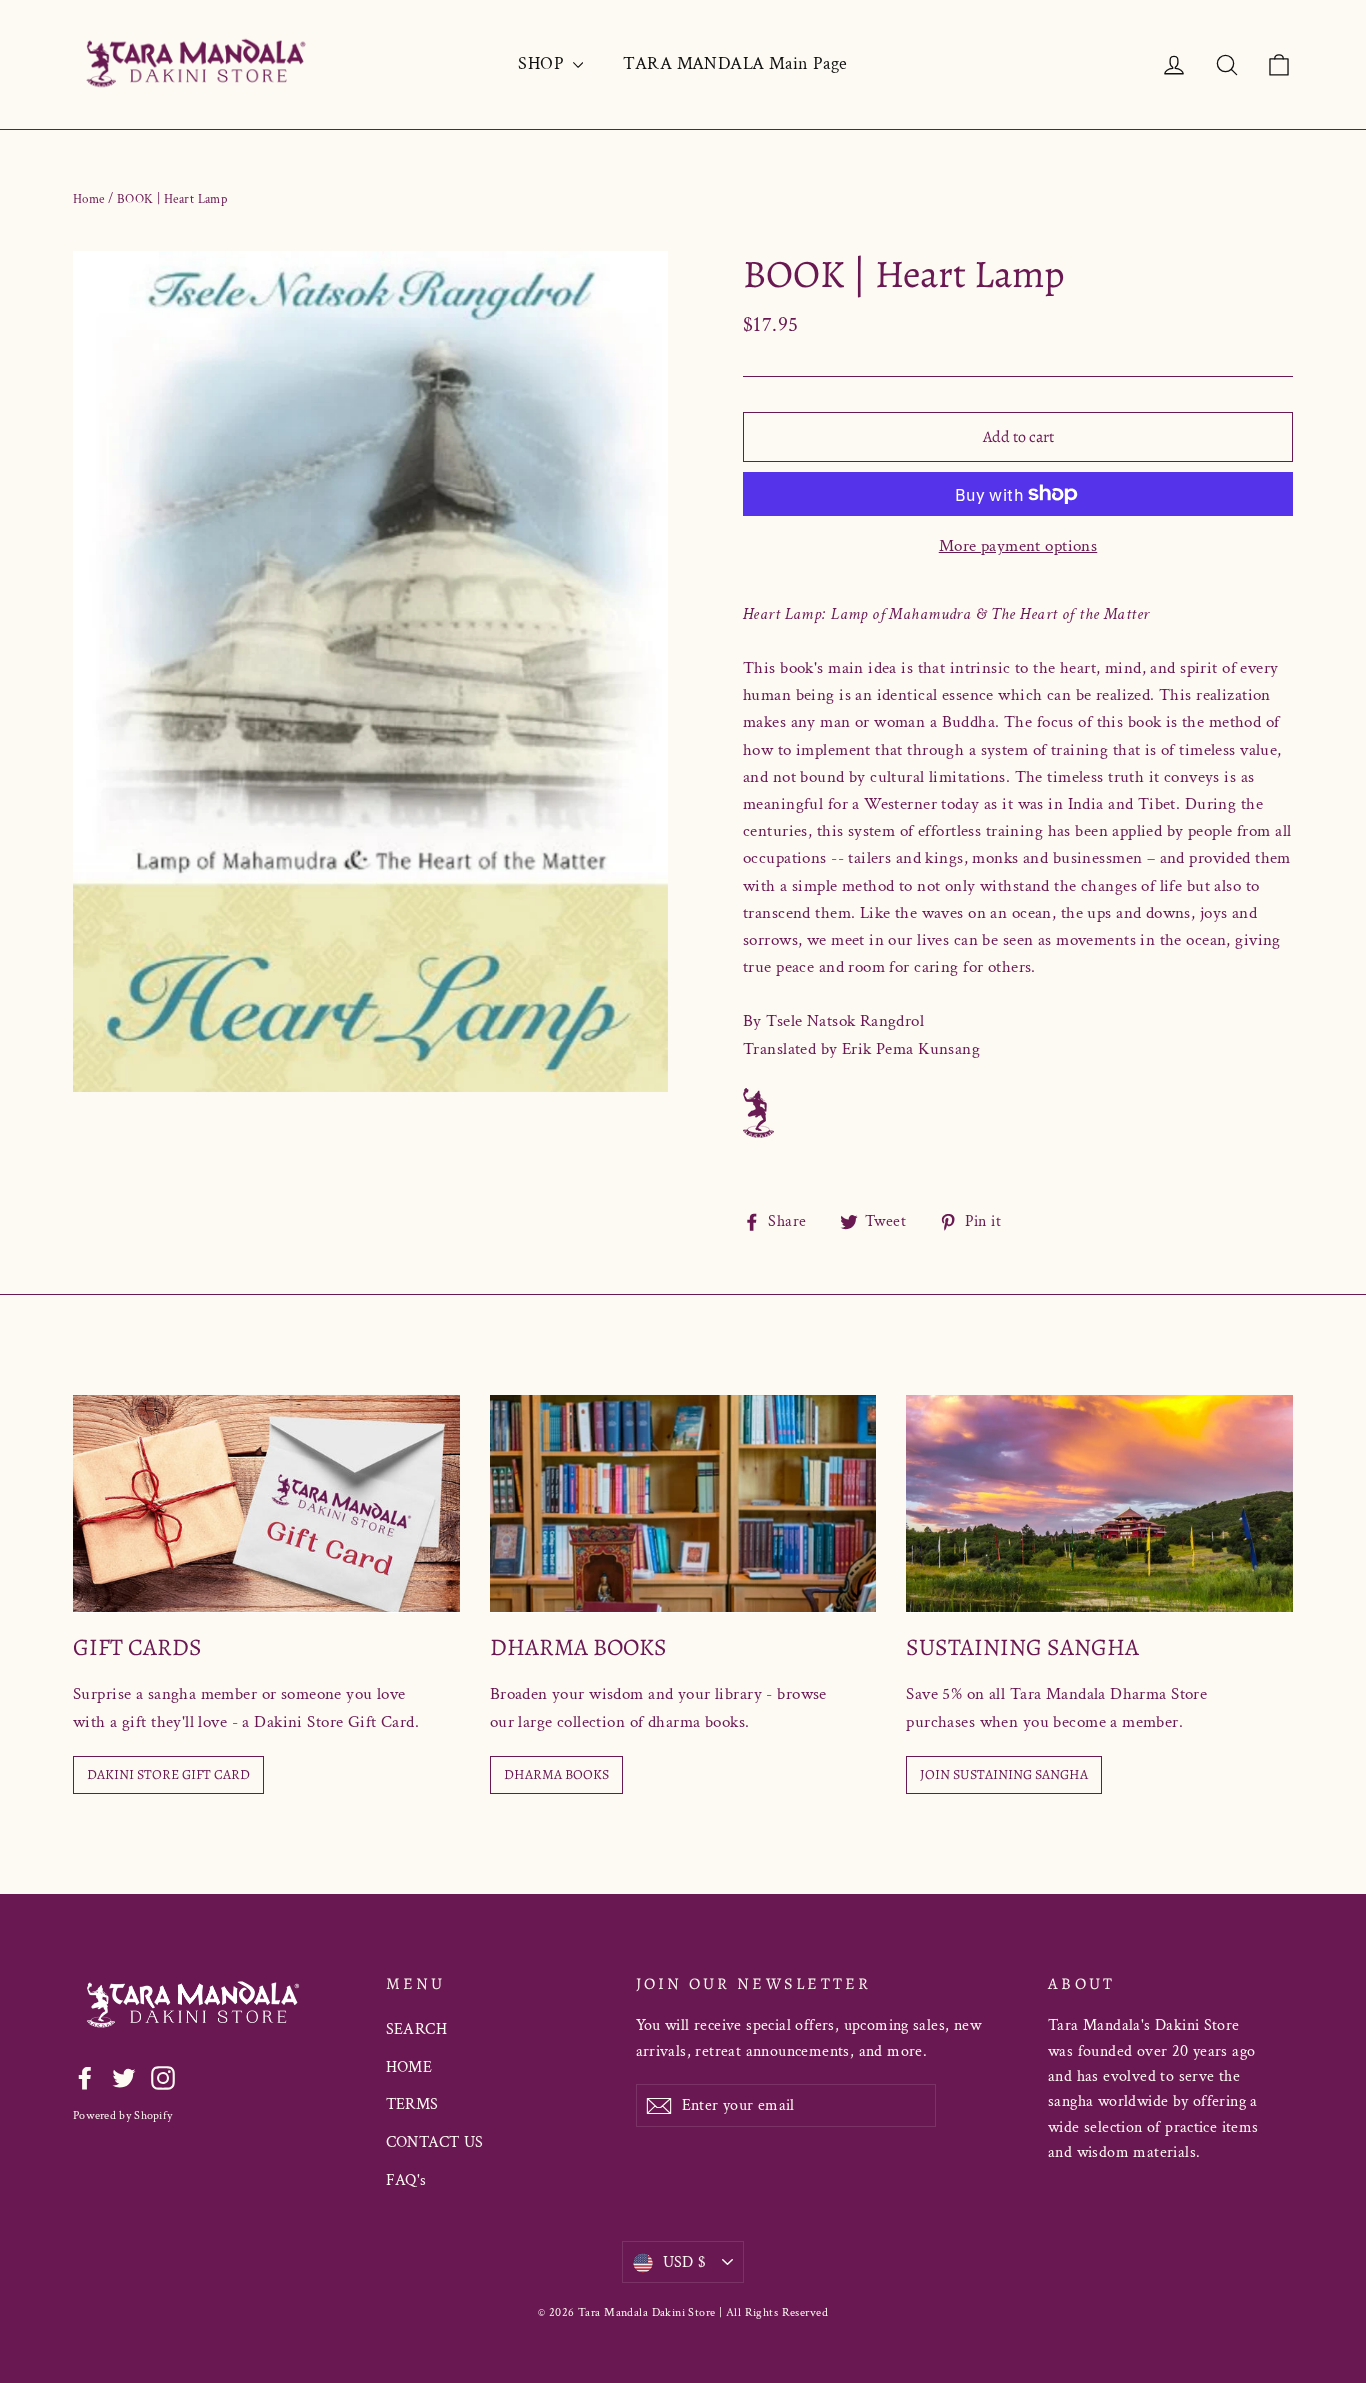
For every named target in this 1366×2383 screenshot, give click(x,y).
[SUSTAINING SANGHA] (1099, 1503)
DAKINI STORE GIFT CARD (168, 1774)
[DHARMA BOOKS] (683, 1503)
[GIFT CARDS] (266, 1503)
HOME (409, 2067)
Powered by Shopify (122, 2115)
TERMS (412, 2104)
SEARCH (417, 2029)
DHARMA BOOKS (556, 1774)
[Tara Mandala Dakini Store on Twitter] (124, 2076)
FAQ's (406, 2180)
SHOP (543, 63)
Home (89, 199)
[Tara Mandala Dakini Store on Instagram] (163, 2076)
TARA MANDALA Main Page (735, 63)
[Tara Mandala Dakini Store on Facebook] (85, 2076)
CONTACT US (435, 2142)
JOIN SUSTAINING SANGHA (1004, 1774)
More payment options (1018, 546)
